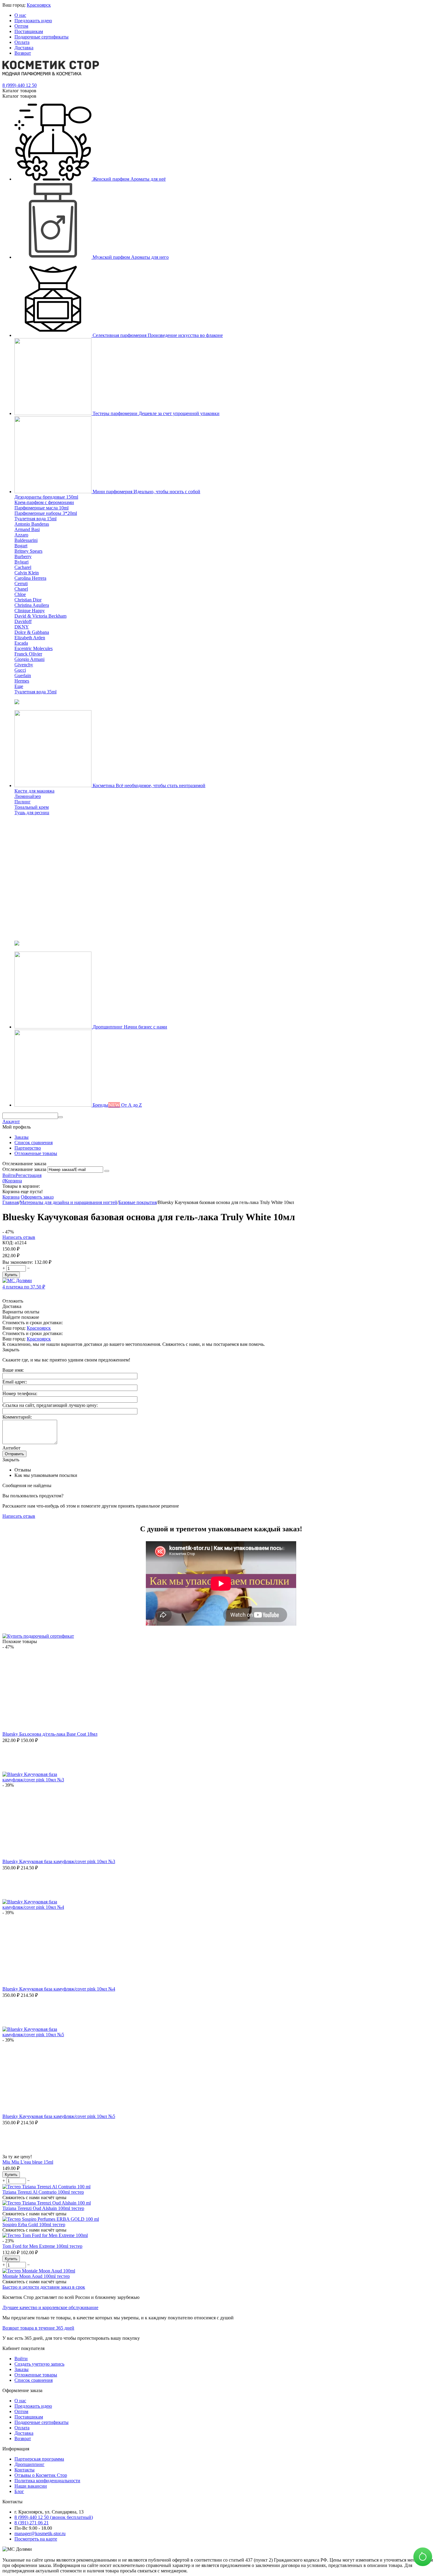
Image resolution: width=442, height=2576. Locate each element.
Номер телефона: (20, 1393)
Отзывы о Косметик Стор (41, 2475)
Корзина (11, 1197)
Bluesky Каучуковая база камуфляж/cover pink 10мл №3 (59, 1861)
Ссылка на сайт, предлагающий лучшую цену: (50, 1405)
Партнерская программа (39, 2459)
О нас (20, 15)
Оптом (21, 26)
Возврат (23, 53)
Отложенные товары (36, 1153)
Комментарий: (17, 1417)
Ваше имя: (13, 1370)
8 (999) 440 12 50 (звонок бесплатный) (54, 2517)
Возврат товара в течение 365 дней (38, 2328)
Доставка (24, 48)
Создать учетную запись (39, 2364)
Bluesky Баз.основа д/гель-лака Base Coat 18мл (50, 1734)
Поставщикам (29, 31)
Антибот (11, 1448)
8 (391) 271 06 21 (32, 2523)
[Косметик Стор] (51, 74)
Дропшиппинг (29, 2464)
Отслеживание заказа (24, 1169)
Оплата (22, 42)
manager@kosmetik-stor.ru (40, 2533)
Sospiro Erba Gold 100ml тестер (34, 2225)
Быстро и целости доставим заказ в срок (44, 2287)
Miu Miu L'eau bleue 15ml (28, 2162)
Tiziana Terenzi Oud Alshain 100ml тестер (43, 2208)
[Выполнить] (107, 1171)
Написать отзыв (19, 1237)
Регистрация (29, 1175)
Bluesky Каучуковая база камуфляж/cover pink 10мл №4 (59, 1989)
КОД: (8, 1243)
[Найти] (60, 1117)
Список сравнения (34, 1143)
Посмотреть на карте (36, 2539)
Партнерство (28, 1148)
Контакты (25, 2470)
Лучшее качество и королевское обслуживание (50, 2307)
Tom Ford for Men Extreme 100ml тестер (42, 2246)
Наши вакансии (31, 2486)
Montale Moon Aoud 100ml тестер (36, 2276)
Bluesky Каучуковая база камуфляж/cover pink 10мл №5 (59, 2116)
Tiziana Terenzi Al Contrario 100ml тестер (43, 2192)
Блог (19, 2491)
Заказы (21, 1137)
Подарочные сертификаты (41, 37)
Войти (9, 1175)
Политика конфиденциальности (47, 2481)
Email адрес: (15, 1382)
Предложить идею (33, 21)
